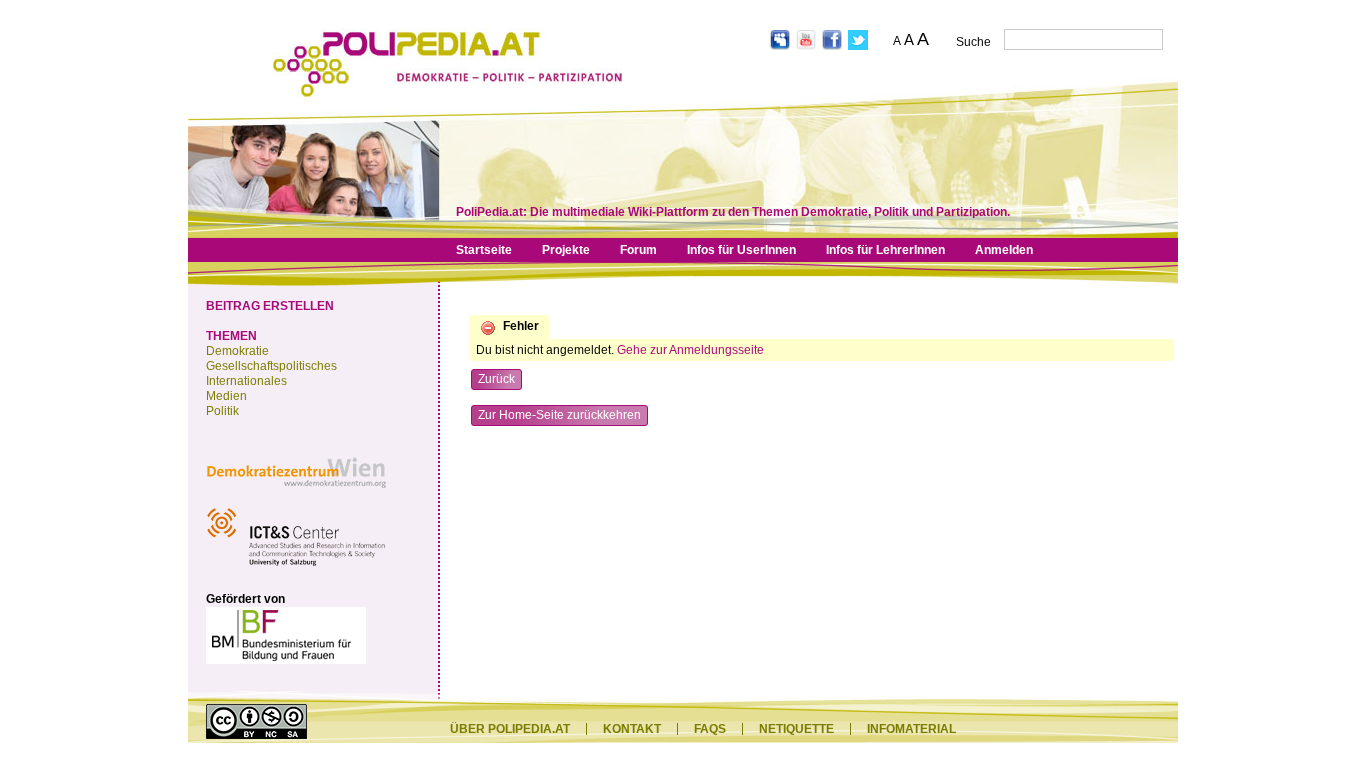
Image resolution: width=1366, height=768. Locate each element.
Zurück (496, 379)
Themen (231, 336)
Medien (226, 396)
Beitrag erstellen (270, 306)
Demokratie (237, 351)
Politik (222, 411)
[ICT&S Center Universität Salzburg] (296, 569)
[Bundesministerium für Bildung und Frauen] (286, 660)
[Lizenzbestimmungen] (256, 735)
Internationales (246, 381)
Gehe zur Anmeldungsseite (690, 350)
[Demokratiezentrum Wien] (296, 493)
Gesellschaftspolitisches (271, 366)
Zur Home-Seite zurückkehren (559, 415)
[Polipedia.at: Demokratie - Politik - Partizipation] (447, 93)
